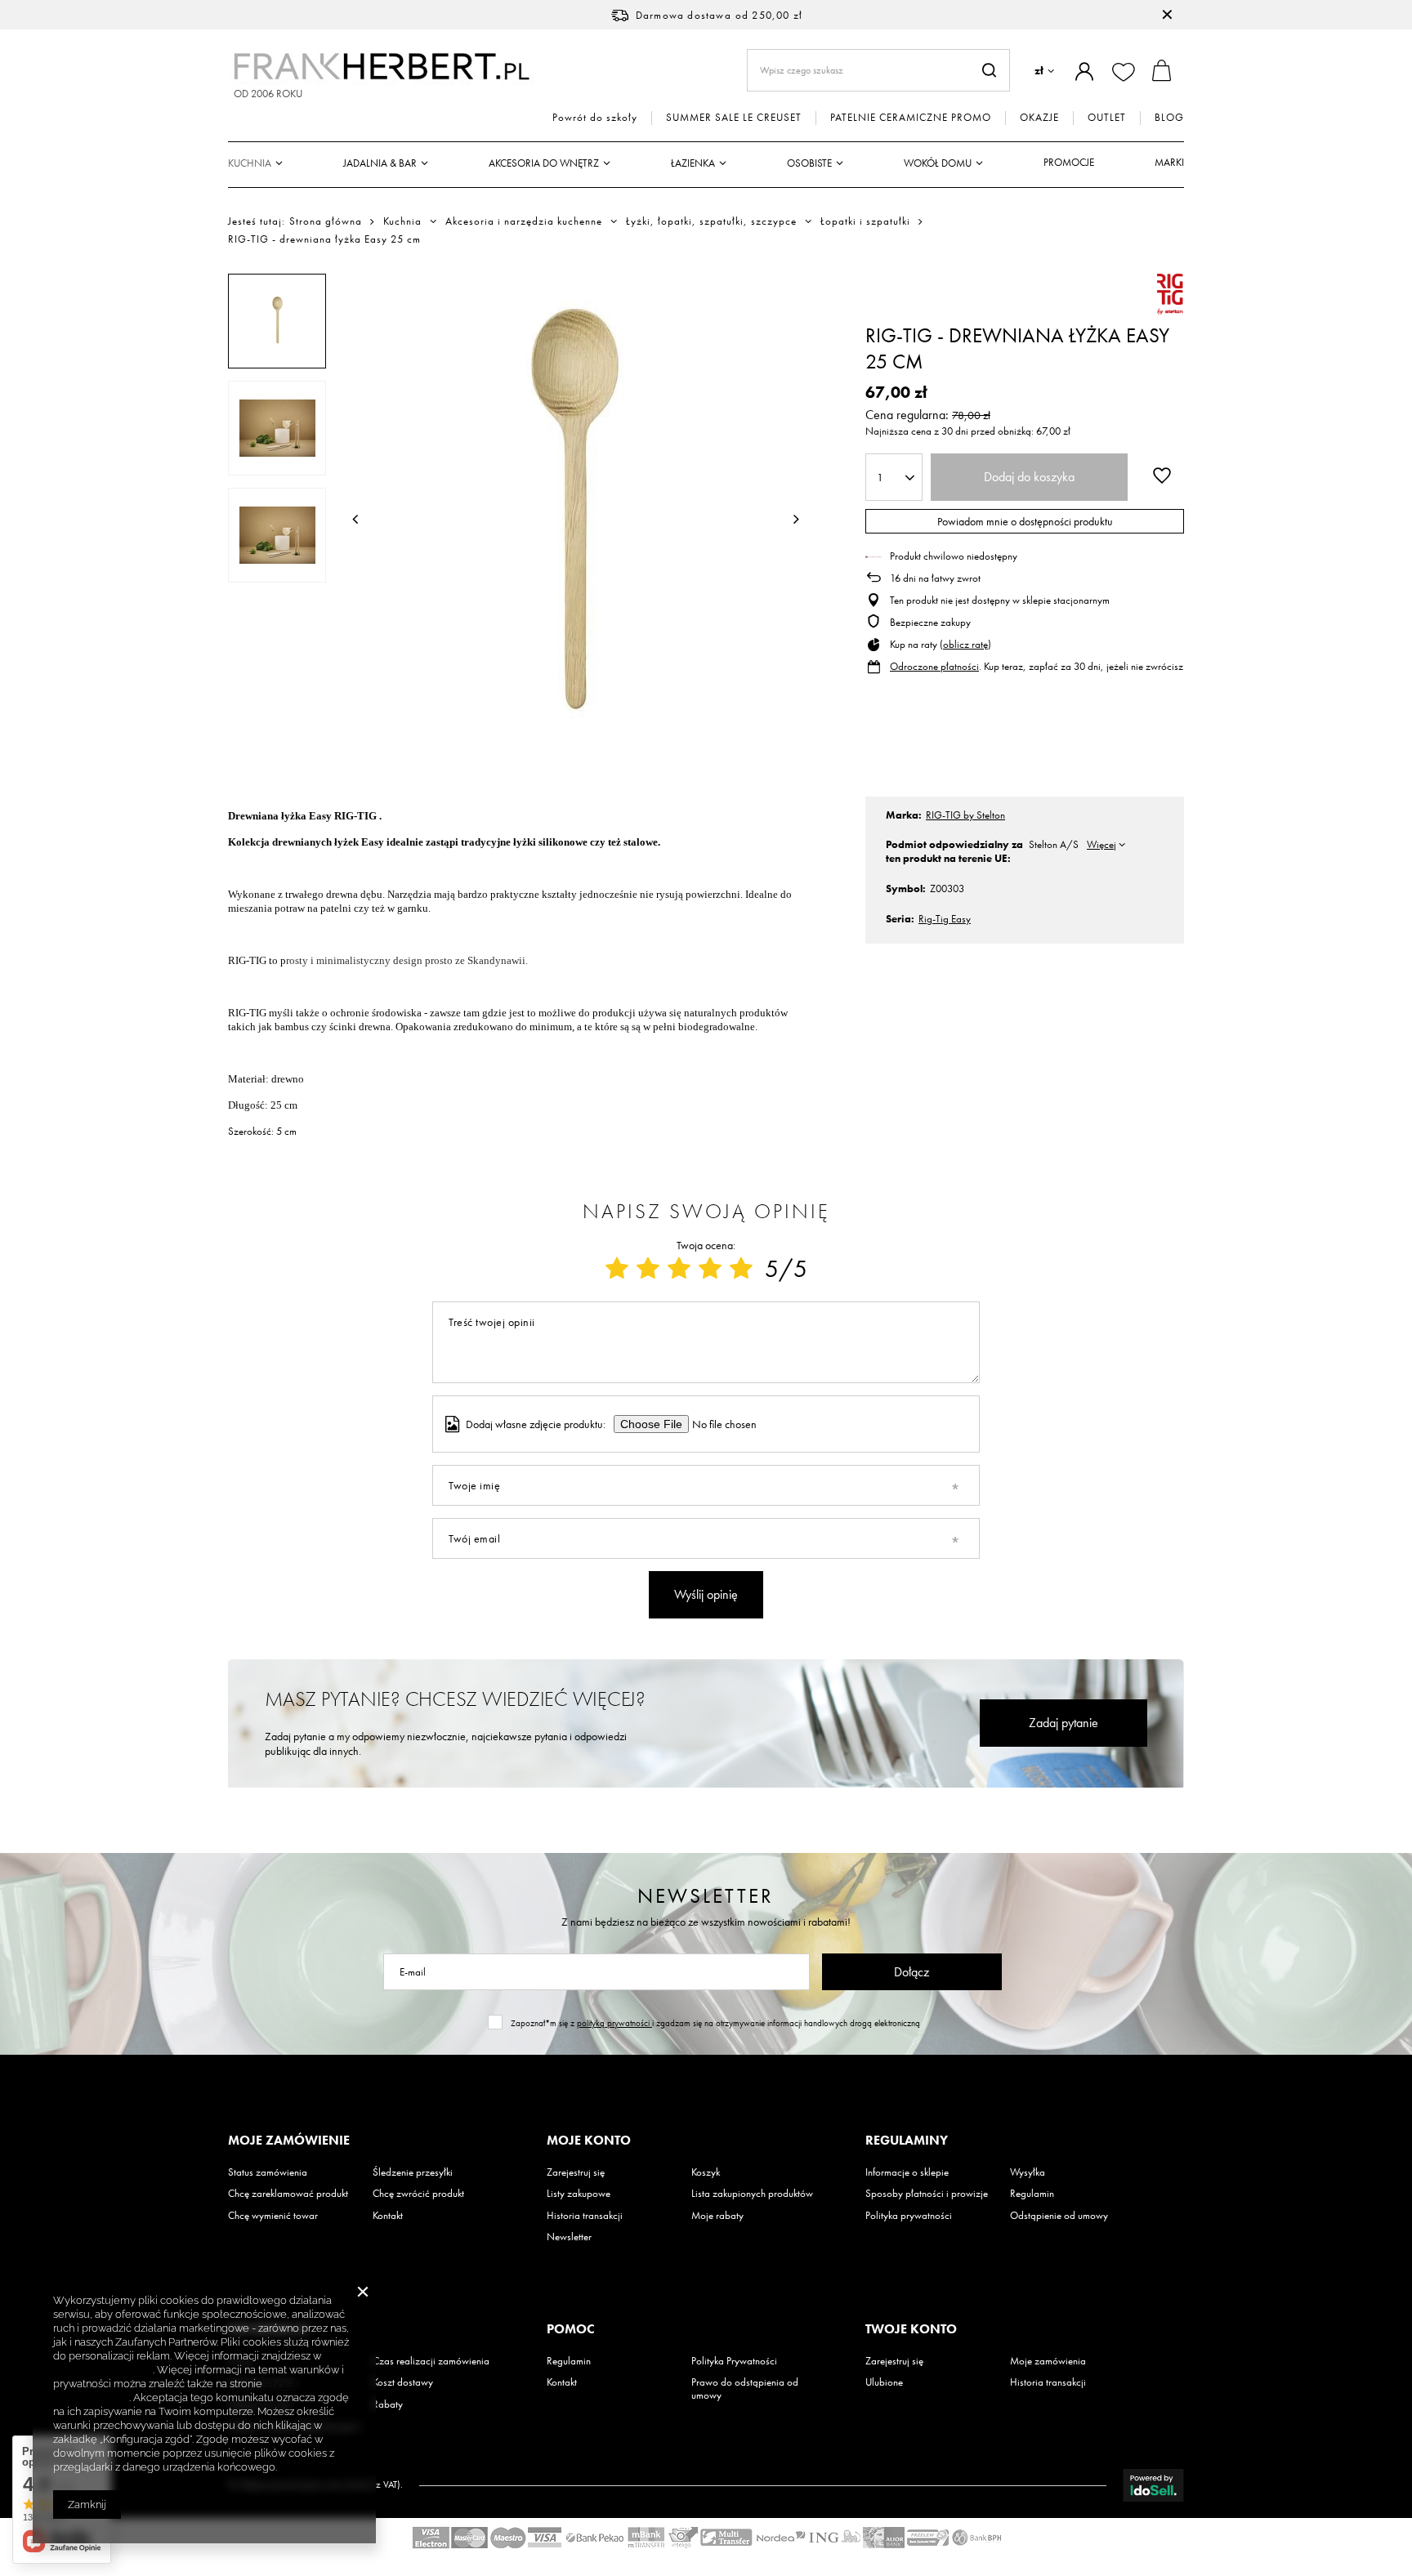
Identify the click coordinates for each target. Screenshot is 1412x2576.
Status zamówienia (268, 2172)
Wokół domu (938, 163)
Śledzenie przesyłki (413, 2172)
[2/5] (648, 1269)
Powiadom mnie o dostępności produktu (1025, 521)
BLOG (1169, 118)
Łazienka (693, 163)
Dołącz (912, 1972)
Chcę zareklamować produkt (288, 2194)
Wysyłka (1028, 2172)
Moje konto (589, 2141)
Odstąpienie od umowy (1059, 2216)
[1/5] (617, 1269)
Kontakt (388, 2216)
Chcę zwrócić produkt (418, 2194)
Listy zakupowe (579, 2194)
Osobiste (809, 163)
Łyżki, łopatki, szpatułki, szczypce (711, 221)
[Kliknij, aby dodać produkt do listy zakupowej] (1162, 475)
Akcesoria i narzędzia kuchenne (524, 221)
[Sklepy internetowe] (1153, 2485)
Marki (1169, 162)
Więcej (1101, 844)
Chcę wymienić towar (273, 2216)
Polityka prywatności (909, 2216)
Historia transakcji (585, 2216)
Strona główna (326, 221)
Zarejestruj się (576, 2172)
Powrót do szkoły (595, 118)
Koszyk (706, 2172)
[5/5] (741, 1269)
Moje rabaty (717, 2216)
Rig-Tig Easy (945, 919)
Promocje (1069, 162)
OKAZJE (1039, 118)
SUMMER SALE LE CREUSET (734, 118)
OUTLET (1107, 118)
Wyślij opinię (706, 1594)
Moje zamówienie (289, 2141)
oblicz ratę (965, 644)
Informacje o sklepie (907, 2172)
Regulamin (1032, 2194)
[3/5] (679, 1269)
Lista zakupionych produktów (752, 2194)
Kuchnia (250, 163)
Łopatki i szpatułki (865, 221)
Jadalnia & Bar (380, 163)
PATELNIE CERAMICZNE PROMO (911, 118)
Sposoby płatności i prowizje (927, 2194)
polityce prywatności (103, 2370)
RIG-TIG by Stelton (965, 815)
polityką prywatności (614, 2023)
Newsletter (706, 1896)
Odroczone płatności (934, 666)
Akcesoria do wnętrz (544, 163)
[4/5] (710, 1269)
